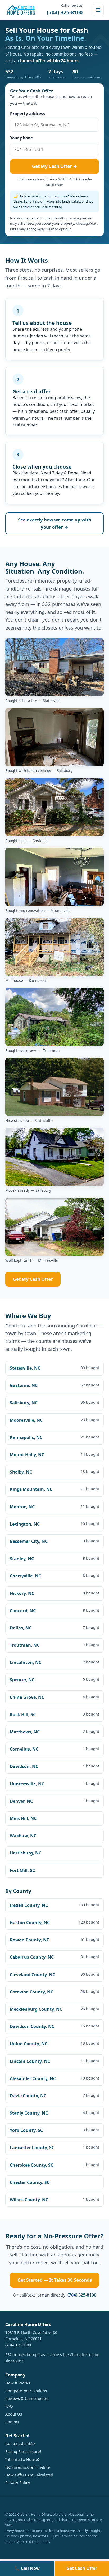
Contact (12, 2422)
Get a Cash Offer (20, 2444)
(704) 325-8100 (82, 2295)
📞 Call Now (27, 2568)
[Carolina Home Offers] (21, 10)
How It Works (18, 2383)
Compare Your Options (26, 2391)
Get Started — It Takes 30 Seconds (55, 2280)
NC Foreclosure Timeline (28, 2467)
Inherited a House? (22, 2459)
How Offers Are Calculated (29, 2475)
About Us (14, 2414)
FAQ (9, 2406)
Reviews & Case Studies (26, 2398)
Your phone (21, 138)
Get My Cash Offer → (55, 166)
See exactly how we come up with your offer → (55, 523)
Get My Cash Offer (33, 1279)
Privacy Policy (18, 2482)
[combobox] (54, 125)
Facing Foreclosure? (23, 2451)
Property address (28, 114)
